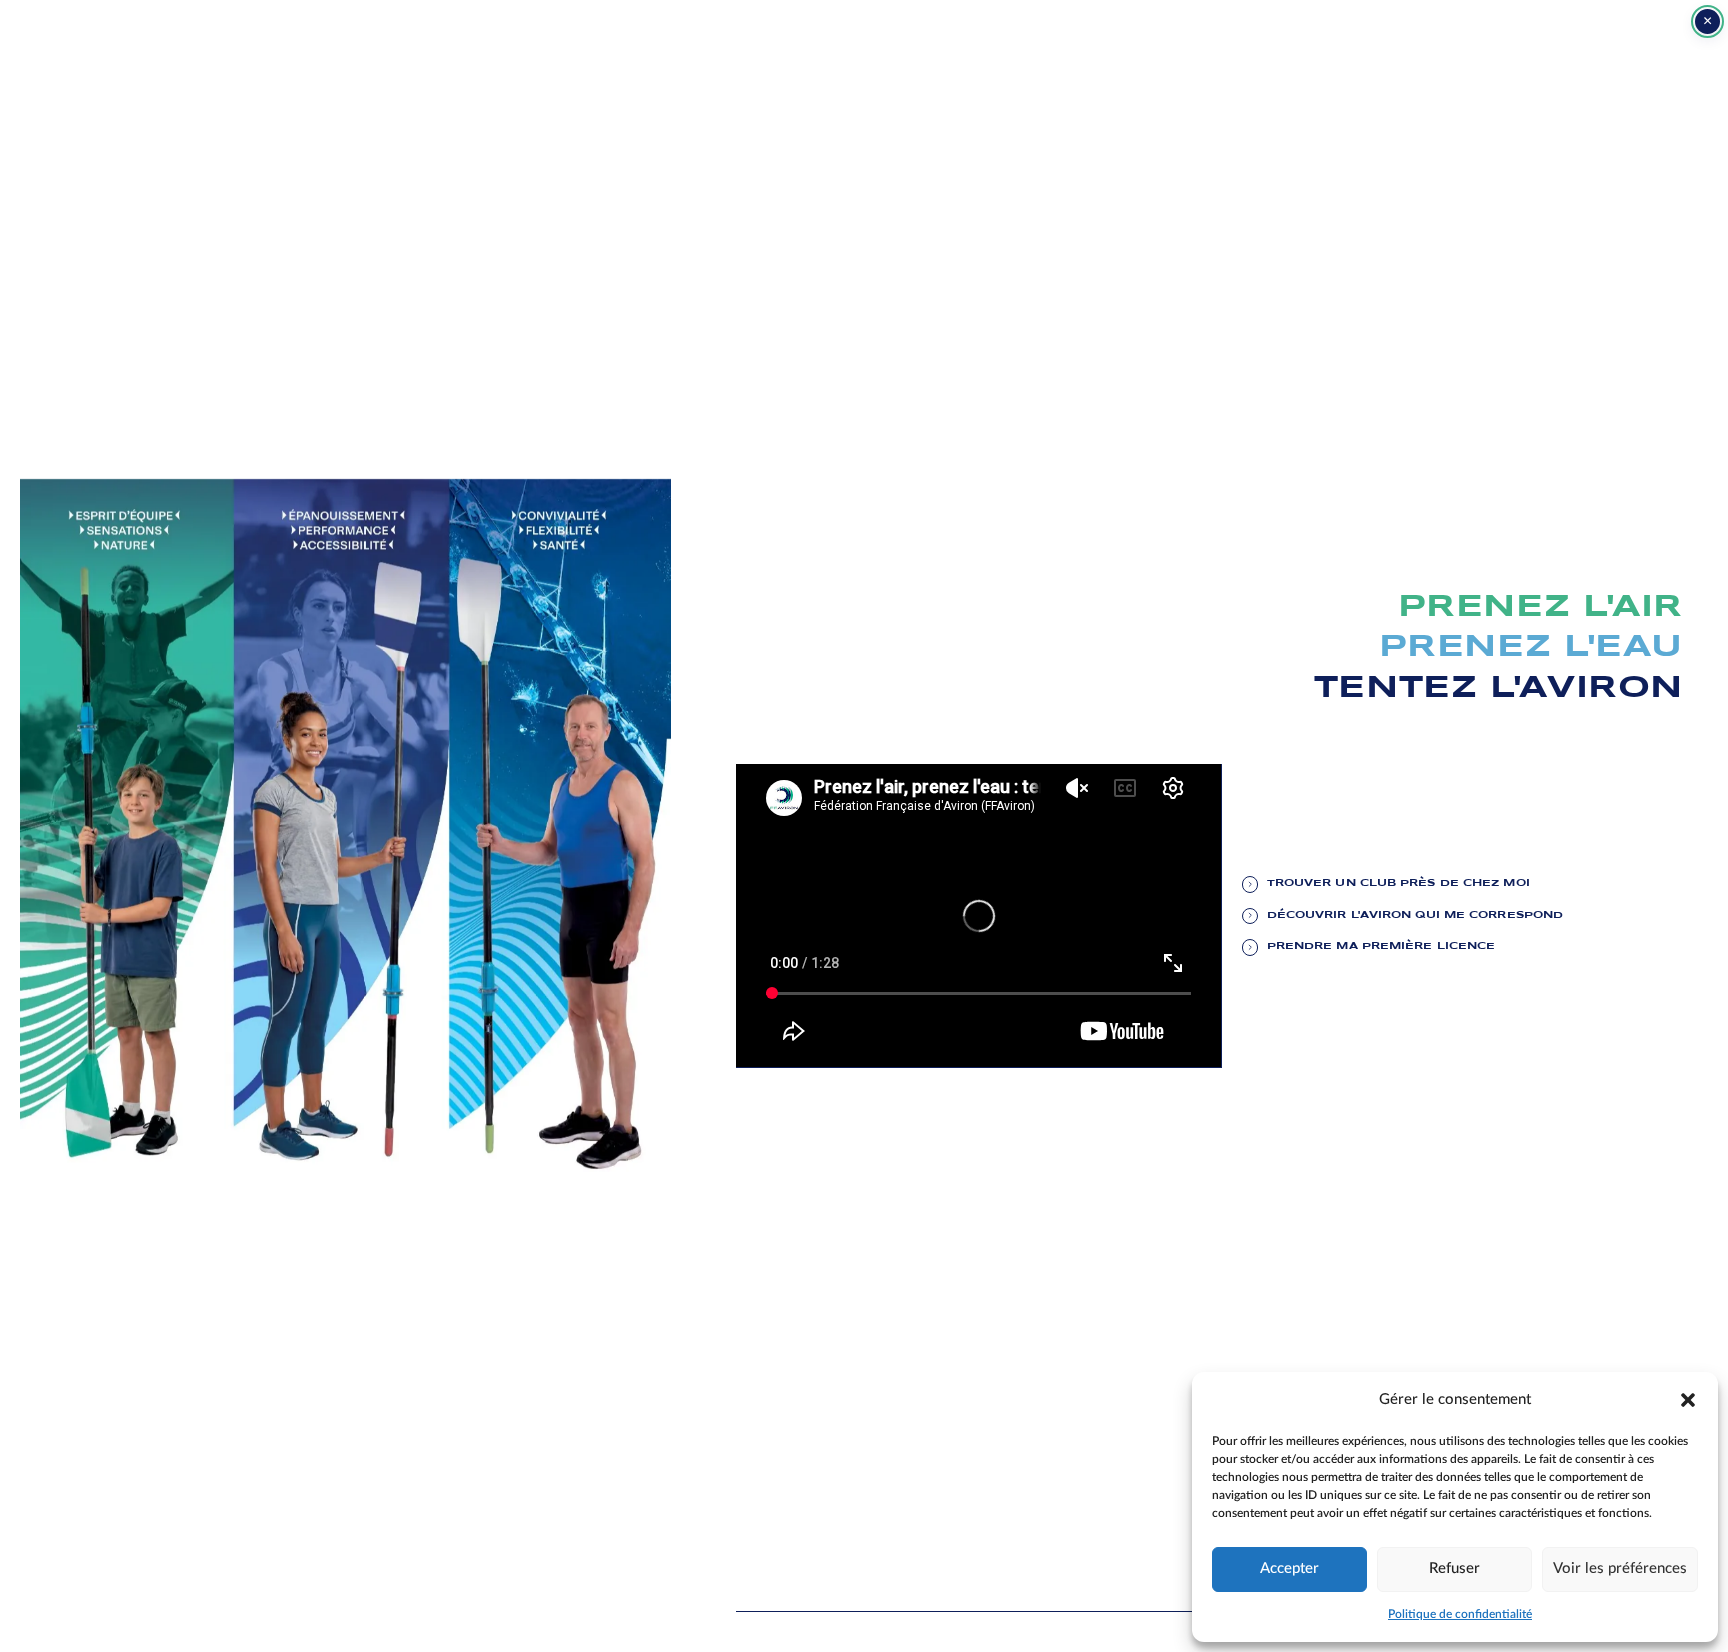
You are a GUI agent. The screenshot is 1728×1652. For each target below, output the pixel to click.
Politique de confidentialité (1460, 1614)
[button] (1688, 1399)
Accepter (1289, 1568)
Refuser (1454, 1568)
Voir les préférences (1620, 1568)
